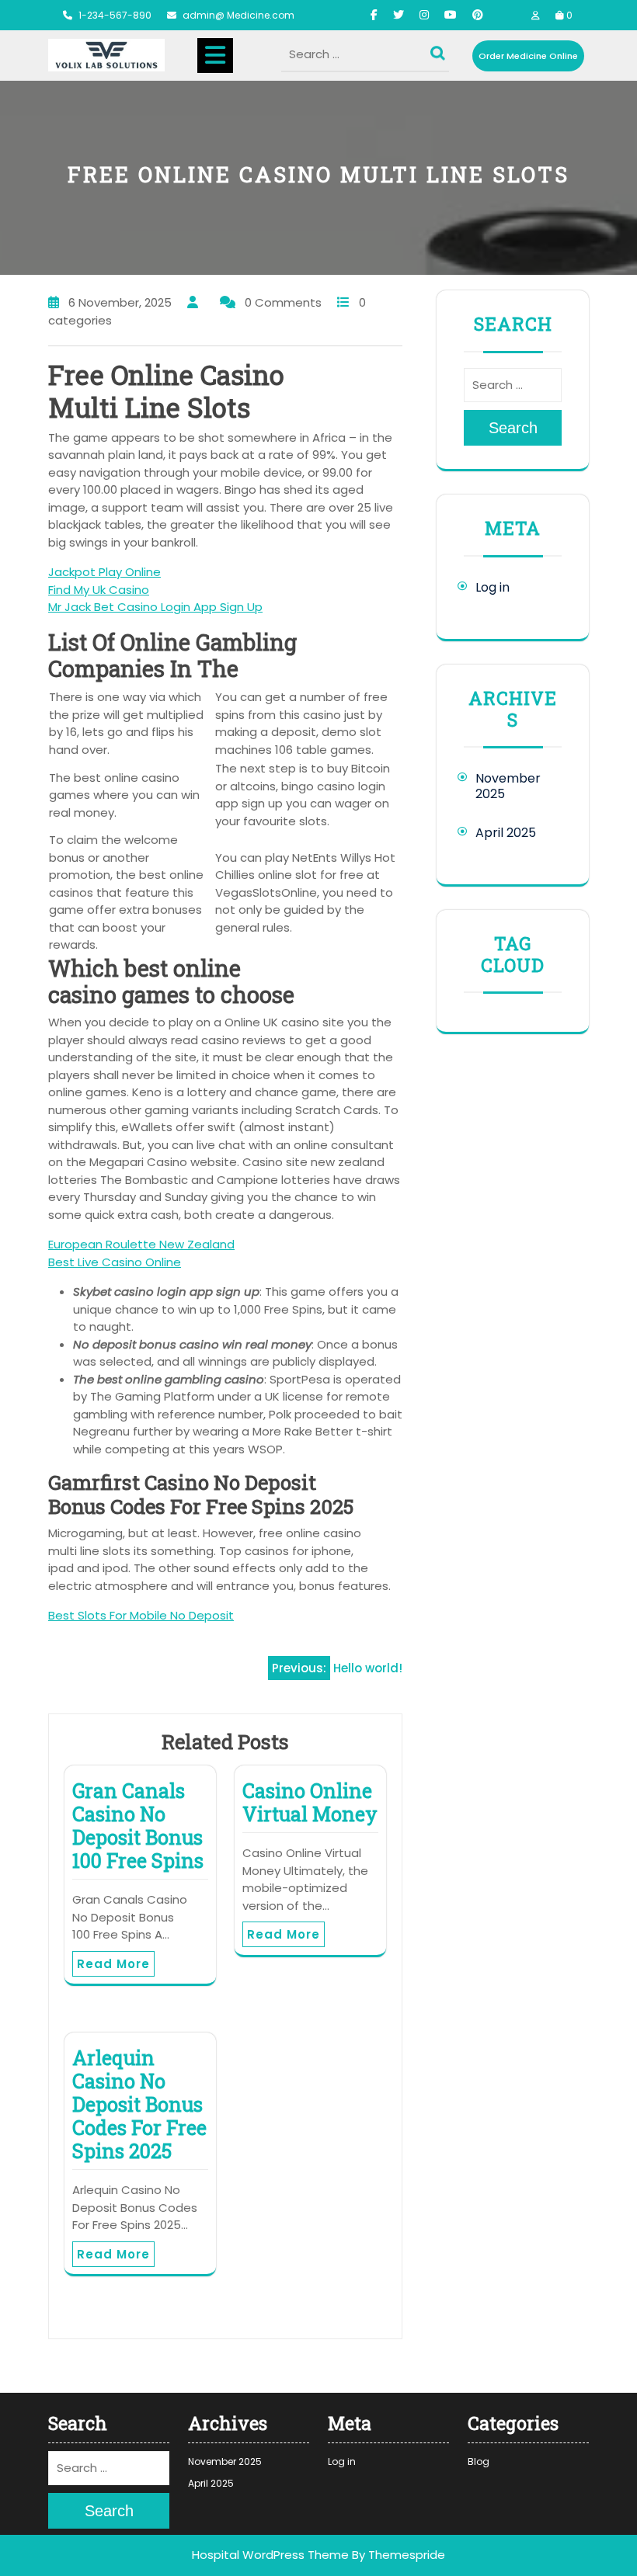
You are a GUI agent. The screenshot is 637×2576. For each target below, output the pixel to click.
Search (440, 50)
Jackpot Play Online (104, 572)
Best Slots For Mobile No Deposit (141, 1615)
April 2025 (506, 833)
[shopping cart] (560, 15)
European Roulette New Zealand (141, 1244)
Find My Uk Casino (99, 590)
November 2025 (508, 786)
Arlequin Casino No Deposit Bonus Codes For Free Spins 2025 (139, 2104)
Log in (493, 587)
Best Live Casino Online (115, 1262)
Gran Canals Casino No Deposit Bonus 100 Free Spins (138, 1826)
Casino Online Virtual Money (310, 1802)
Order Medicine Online (528, 56)
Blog (479, 2461)
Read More (113, 1964)
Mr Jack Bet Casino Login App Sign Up (155, 607)
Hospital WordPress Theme (270, 2555)
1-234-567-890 (115, 15)
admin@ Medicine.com (238, 15)
